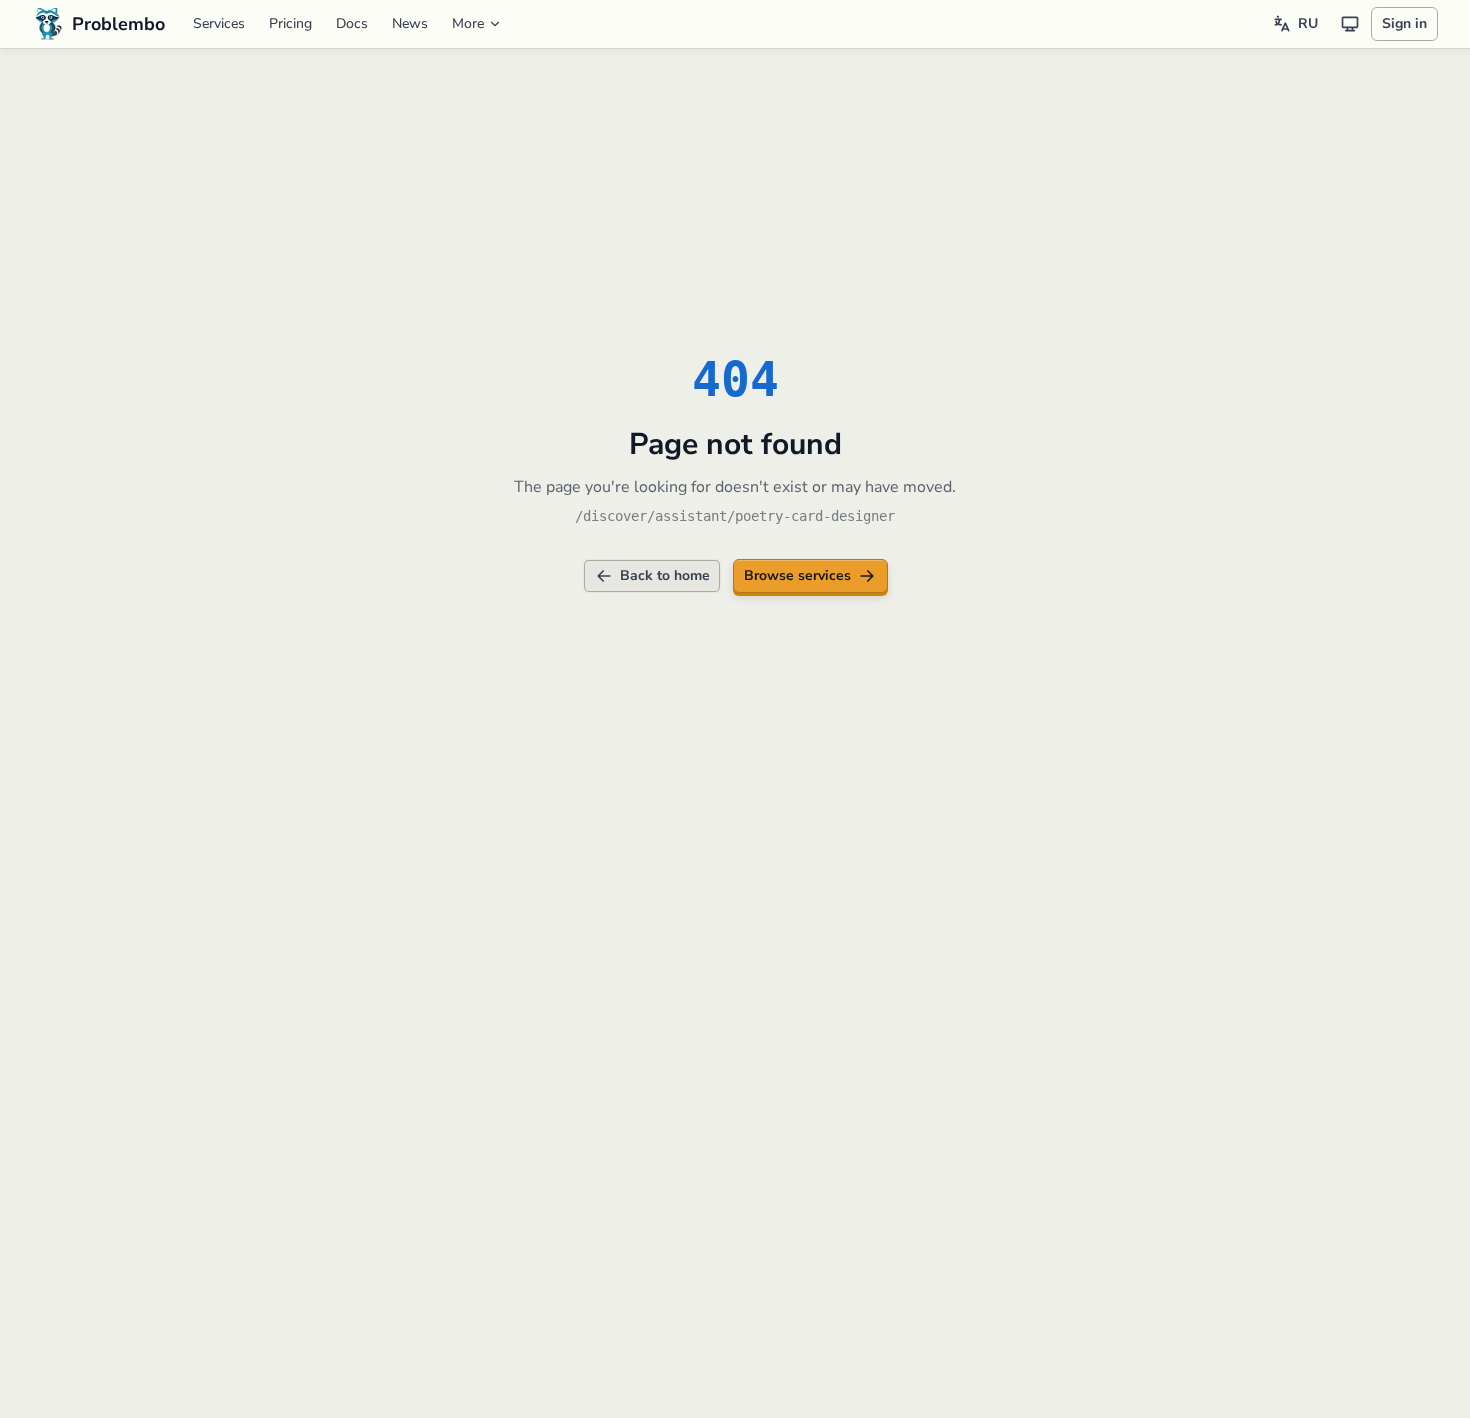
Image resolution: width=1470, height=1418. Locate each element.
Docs (352, 23)
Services (219, 23)
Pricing (290, 23)
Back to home (665, 575)
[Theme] (1350, 24)
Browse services (797, 575)
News (410, 23)
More (468, 23)
